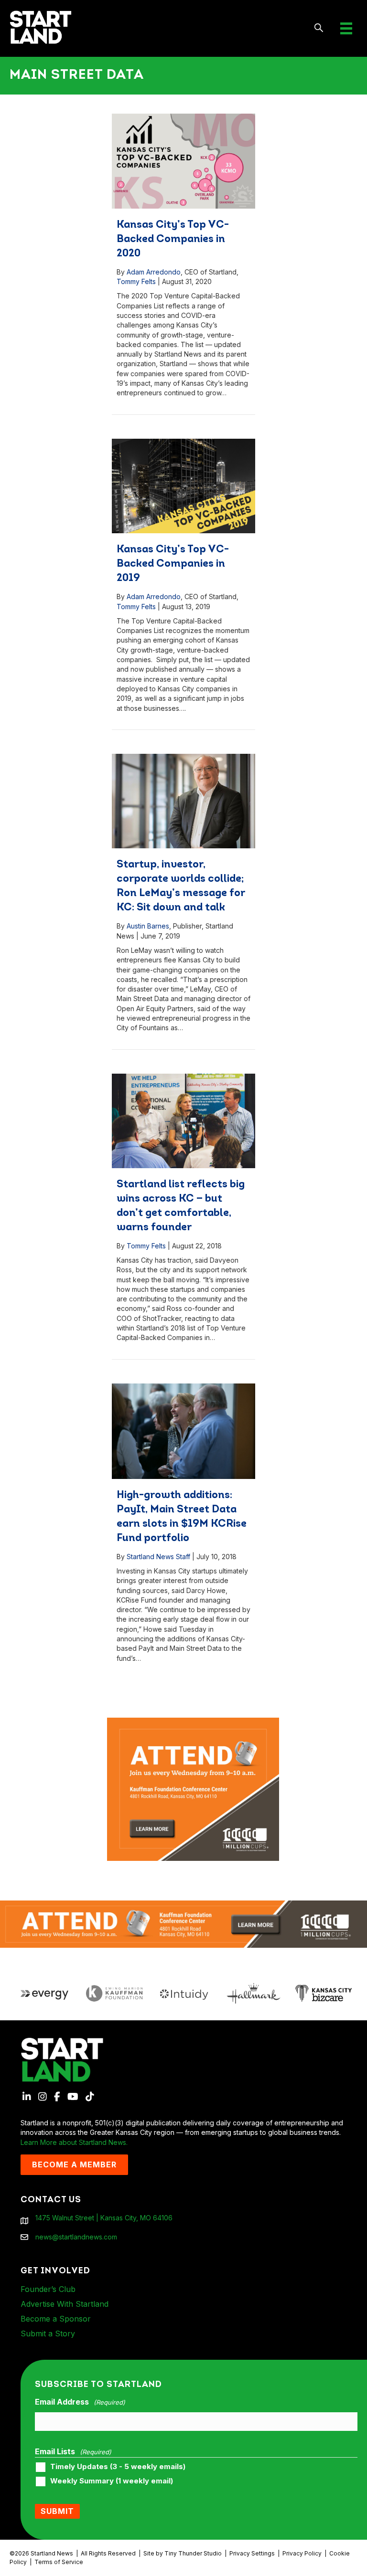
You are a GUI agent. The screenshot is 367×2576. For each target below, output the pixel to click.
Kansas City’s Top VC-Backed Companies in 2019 (173, 564)
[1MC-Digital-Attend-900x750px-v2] (193, 1722)
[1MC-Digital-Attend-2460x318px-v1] (183, 1924)
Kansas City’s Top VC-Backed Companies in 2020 (173, 239)
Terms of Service (59, 2562)
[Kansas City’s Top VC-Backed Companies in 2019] (183, 486)
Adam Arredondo (154, 272)
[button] (319, 28)
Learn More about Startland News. (74, 2142)
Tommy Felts (136, 281)
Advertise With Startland (65, 2304)
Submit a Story (48, 2333)
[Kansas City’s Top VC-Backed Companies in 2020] (183, 161)
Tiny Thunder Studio (193, 2553)
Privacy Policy (302, 2553)
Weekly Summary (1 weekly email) (112, 2481)
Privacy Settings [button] (252, 2553)
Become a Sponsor (56, 2319)
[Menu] (346, 28)
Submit (57, 2511)
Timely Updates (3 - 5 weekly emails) (118, 2467)
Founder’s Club (48, 2289)
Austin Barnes (148, 926)
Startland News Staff (158, 1557)
